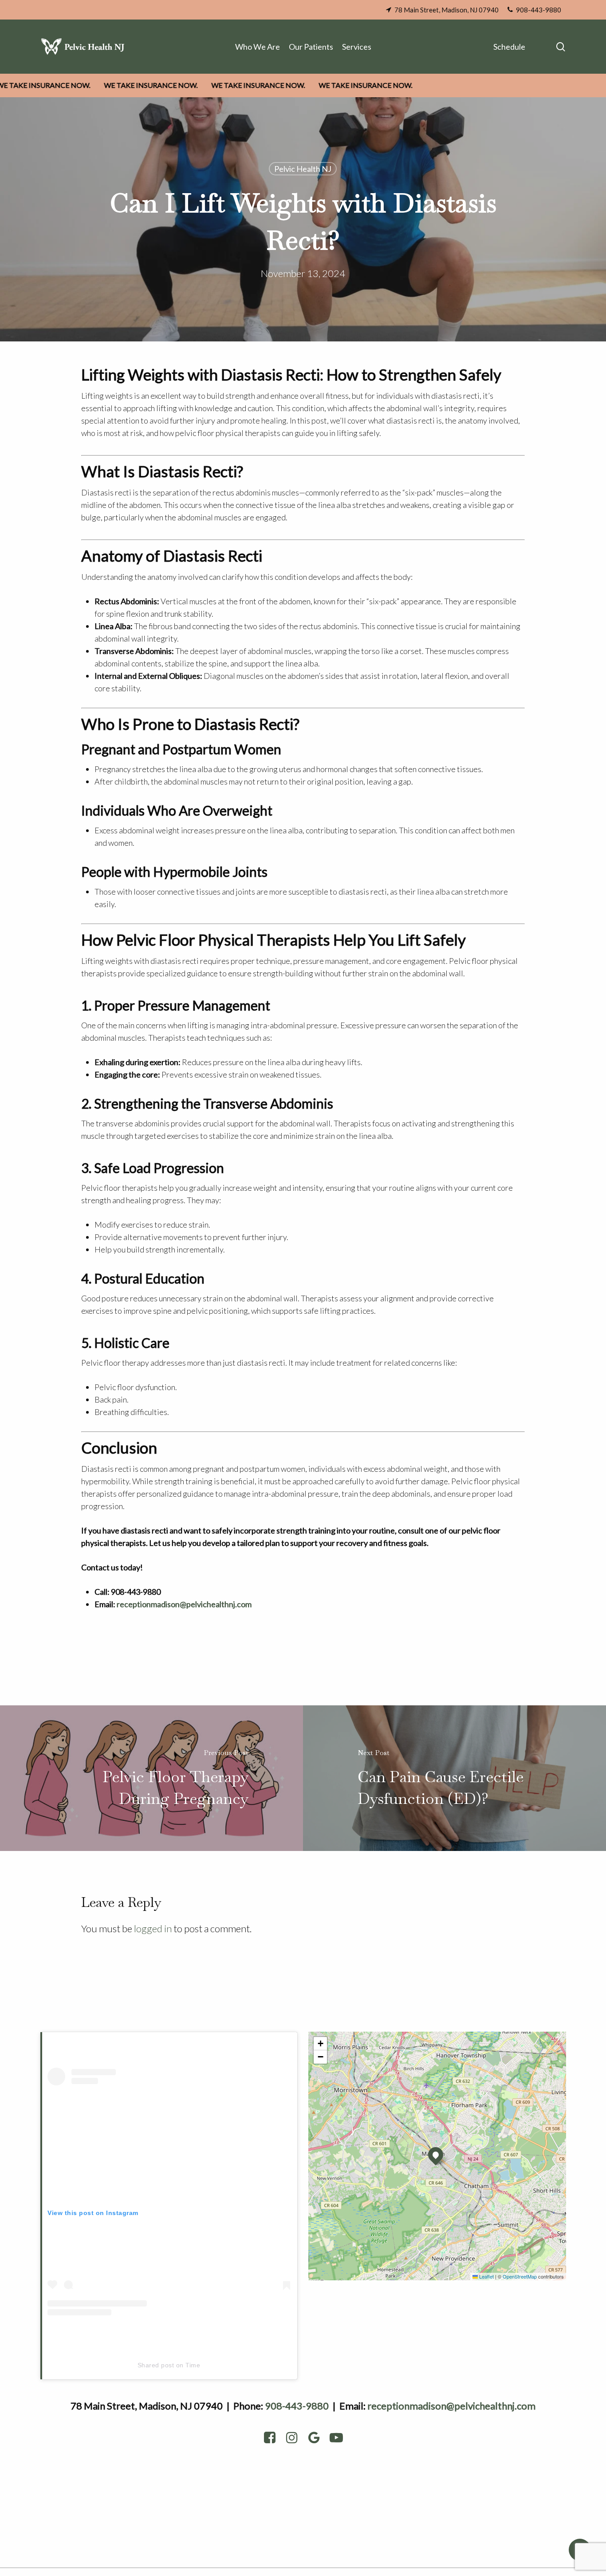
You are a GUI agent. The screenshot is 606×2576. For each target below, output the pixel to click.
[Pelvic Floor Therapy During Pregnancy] (151, 1778)
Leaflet (486, 2276)
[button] (436, 2155)
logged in (153, 1928)
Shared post (156, 2365)
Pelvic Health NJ (303, 169)
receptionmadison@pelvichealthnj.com (451, 2406)
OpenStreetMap (520, 2276)
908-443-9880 (297, 2406)
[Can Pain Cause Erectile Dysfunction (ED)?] (454, 1778)
